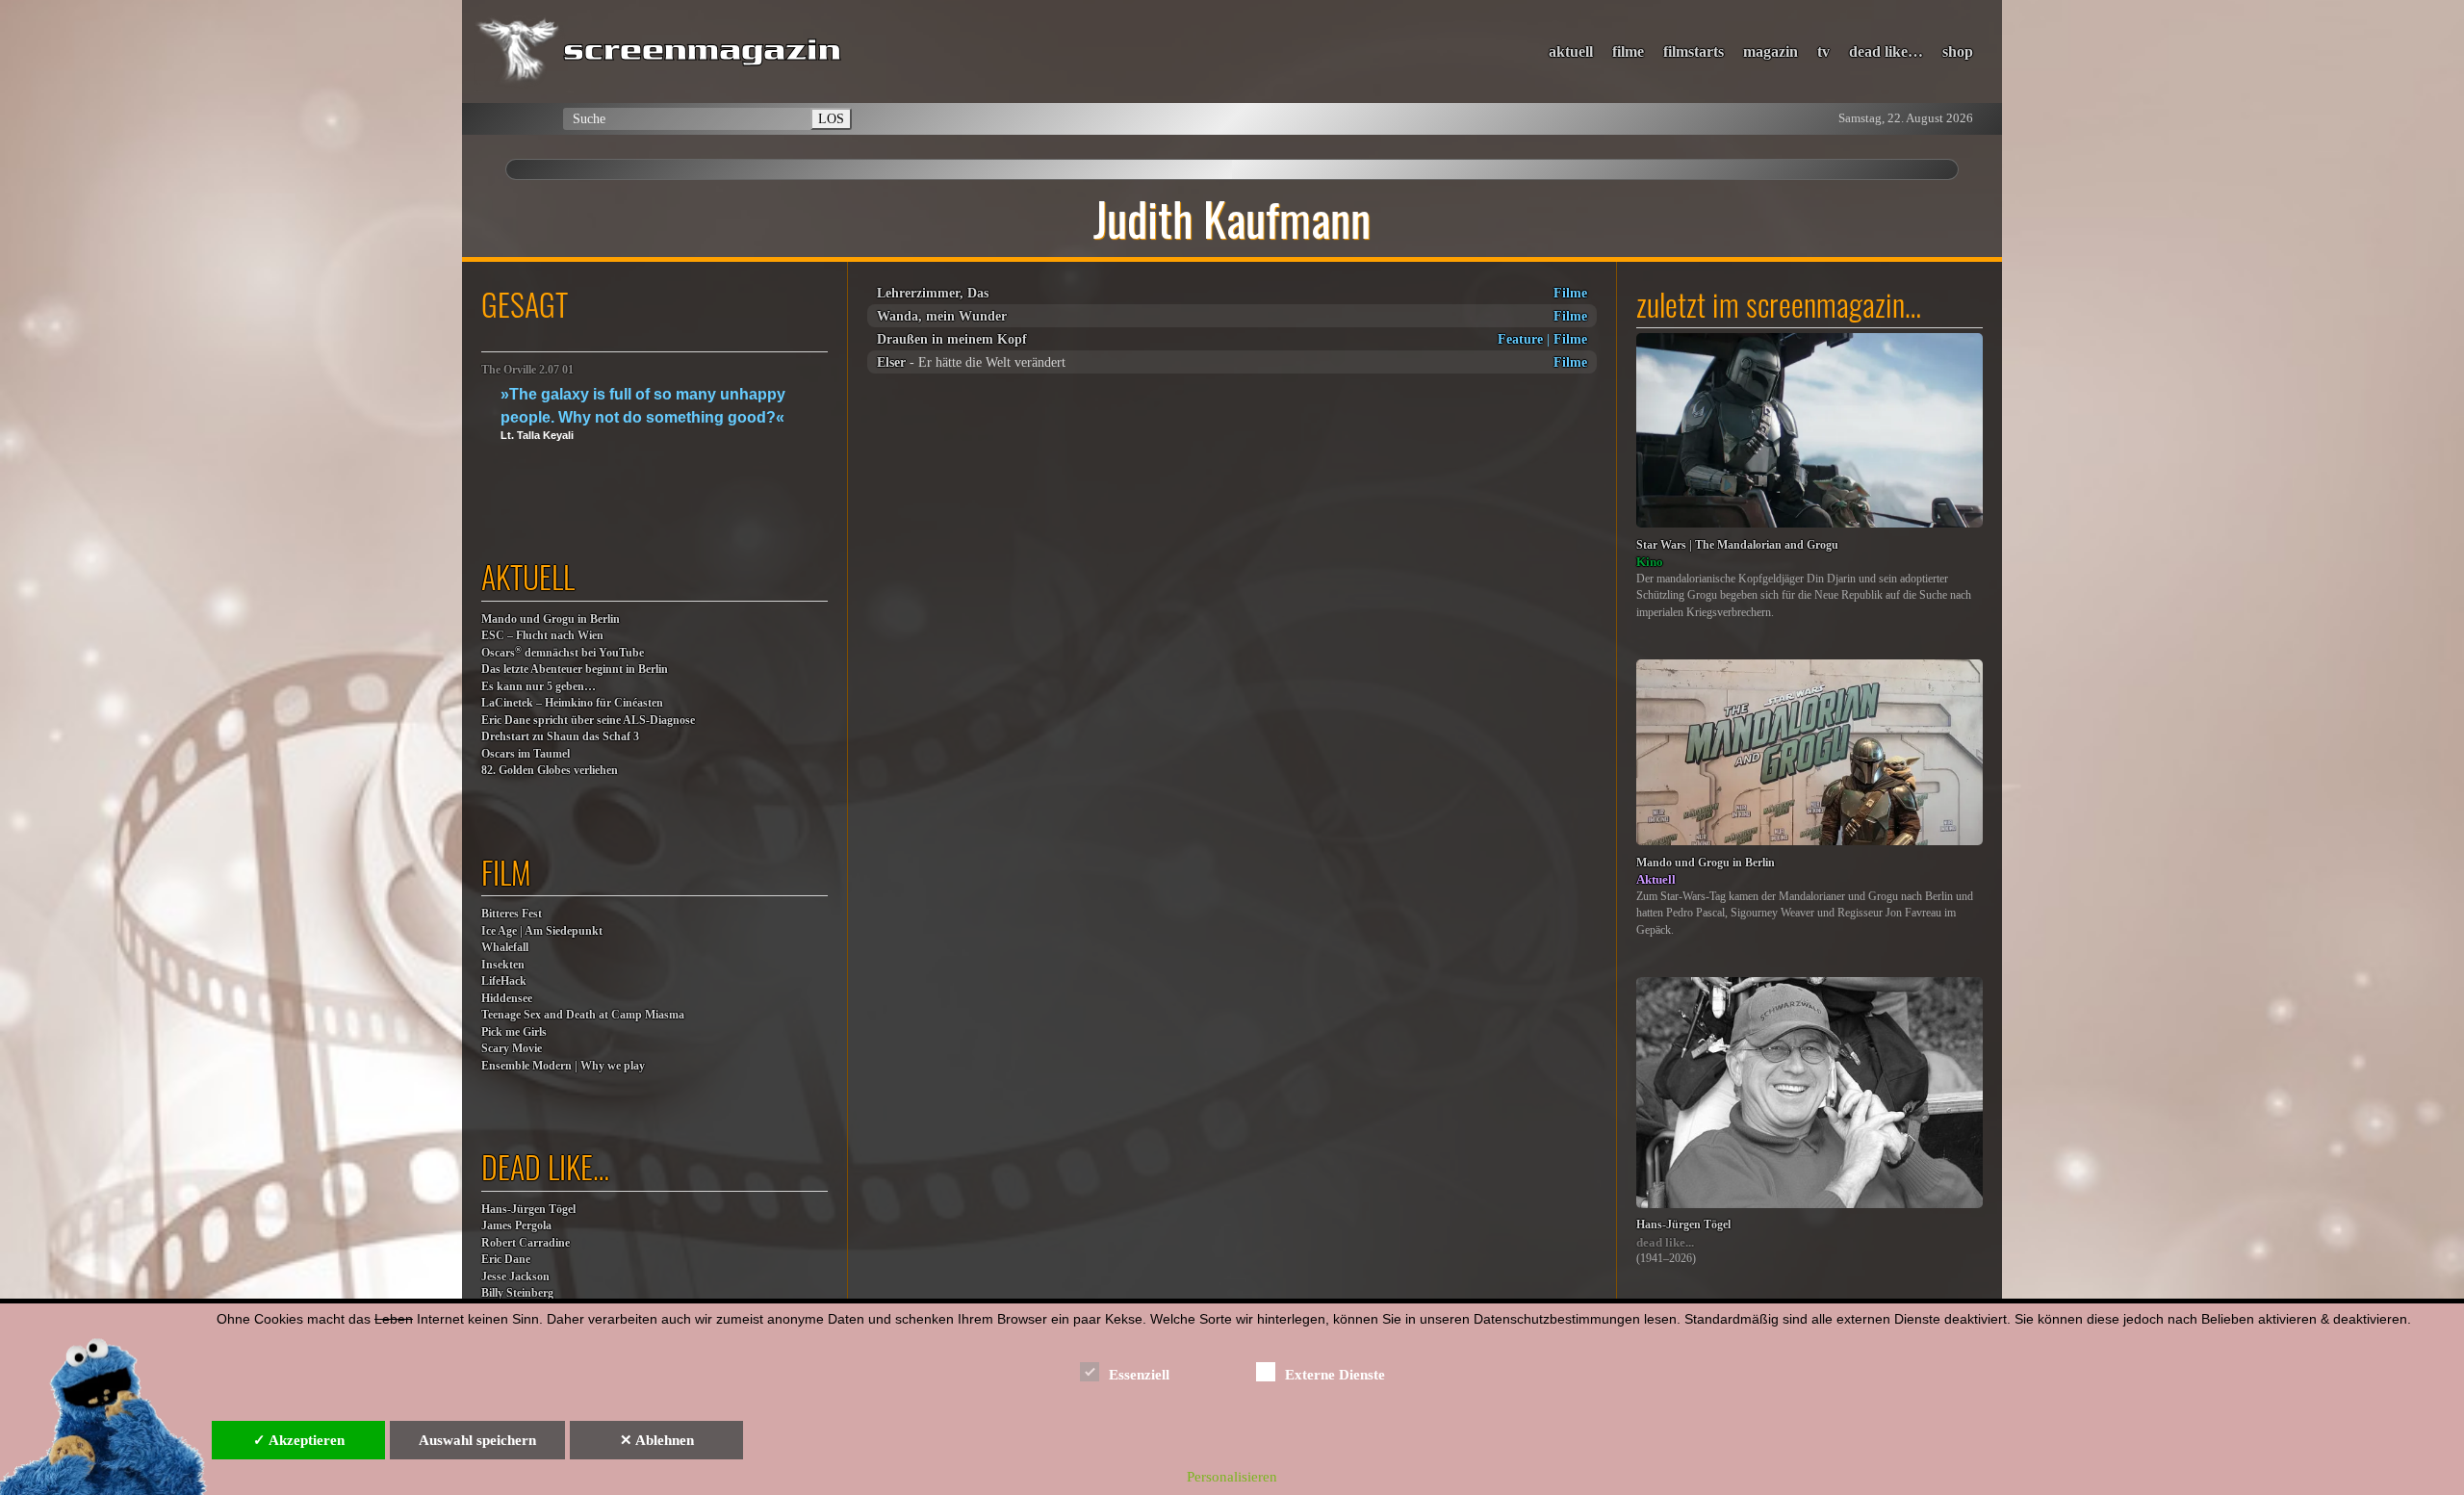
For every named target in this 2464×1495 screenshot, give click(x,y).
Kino (1650, 562)
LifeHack (504, 981)
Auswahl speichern (477, 1440)
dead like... (1665, 1242)
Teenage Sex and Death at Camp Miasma (583, 1015)
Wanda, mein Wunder (942, 316)
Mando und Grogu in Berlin (551, 619)
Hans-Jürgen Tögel (528, 1210)
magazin (1771, 52)
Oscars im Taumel (526, 754)
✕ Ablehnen (657, 1440)
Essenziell (1139, 1375)
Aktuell (1656, 879)
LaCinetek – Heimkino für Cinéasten (572, 703)
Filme (1570, 293)
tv (1823, 52)
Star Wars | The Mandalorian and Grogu (1737, 545)
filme (1628, 52)
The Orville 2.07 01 (527, 370)
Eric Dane (506, 1260)
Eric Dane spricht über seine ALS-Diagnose (588, 721)
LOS (831, 118)
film (506, 872)
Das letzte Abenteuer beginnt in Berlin (575, 670)
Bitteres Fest (512, 914)
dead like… (1886, 52)
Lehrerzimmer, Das (933, 293)
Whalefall (505, 948)
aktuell (1571, 52)
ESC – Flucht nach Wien (542, 636)
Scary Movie (512, 1049)
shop (1958, 52)
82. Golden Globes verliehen (550, 771)
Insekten (503, 965)
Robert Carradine (526, 1243)
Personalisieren (1232, 1477)
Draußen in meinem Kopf (952, 339)
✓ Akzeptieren (299, 1440)
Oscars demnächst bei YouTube (563, 652)
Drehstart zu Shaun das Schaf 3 (560, 737)
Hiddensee (507, 999)
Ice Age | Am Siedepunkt (542, 931)
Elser (891, 362)
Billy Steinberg (517, 1293)
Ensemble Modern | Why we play (563, 1066)
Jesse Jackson (515, 1277)
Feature (1520, 339)
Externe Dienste (1335, 1375)
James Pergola (516, 1226)
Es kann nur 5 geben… (539, 687)
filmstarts (1694, 52)
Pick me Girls (514, 1032)
